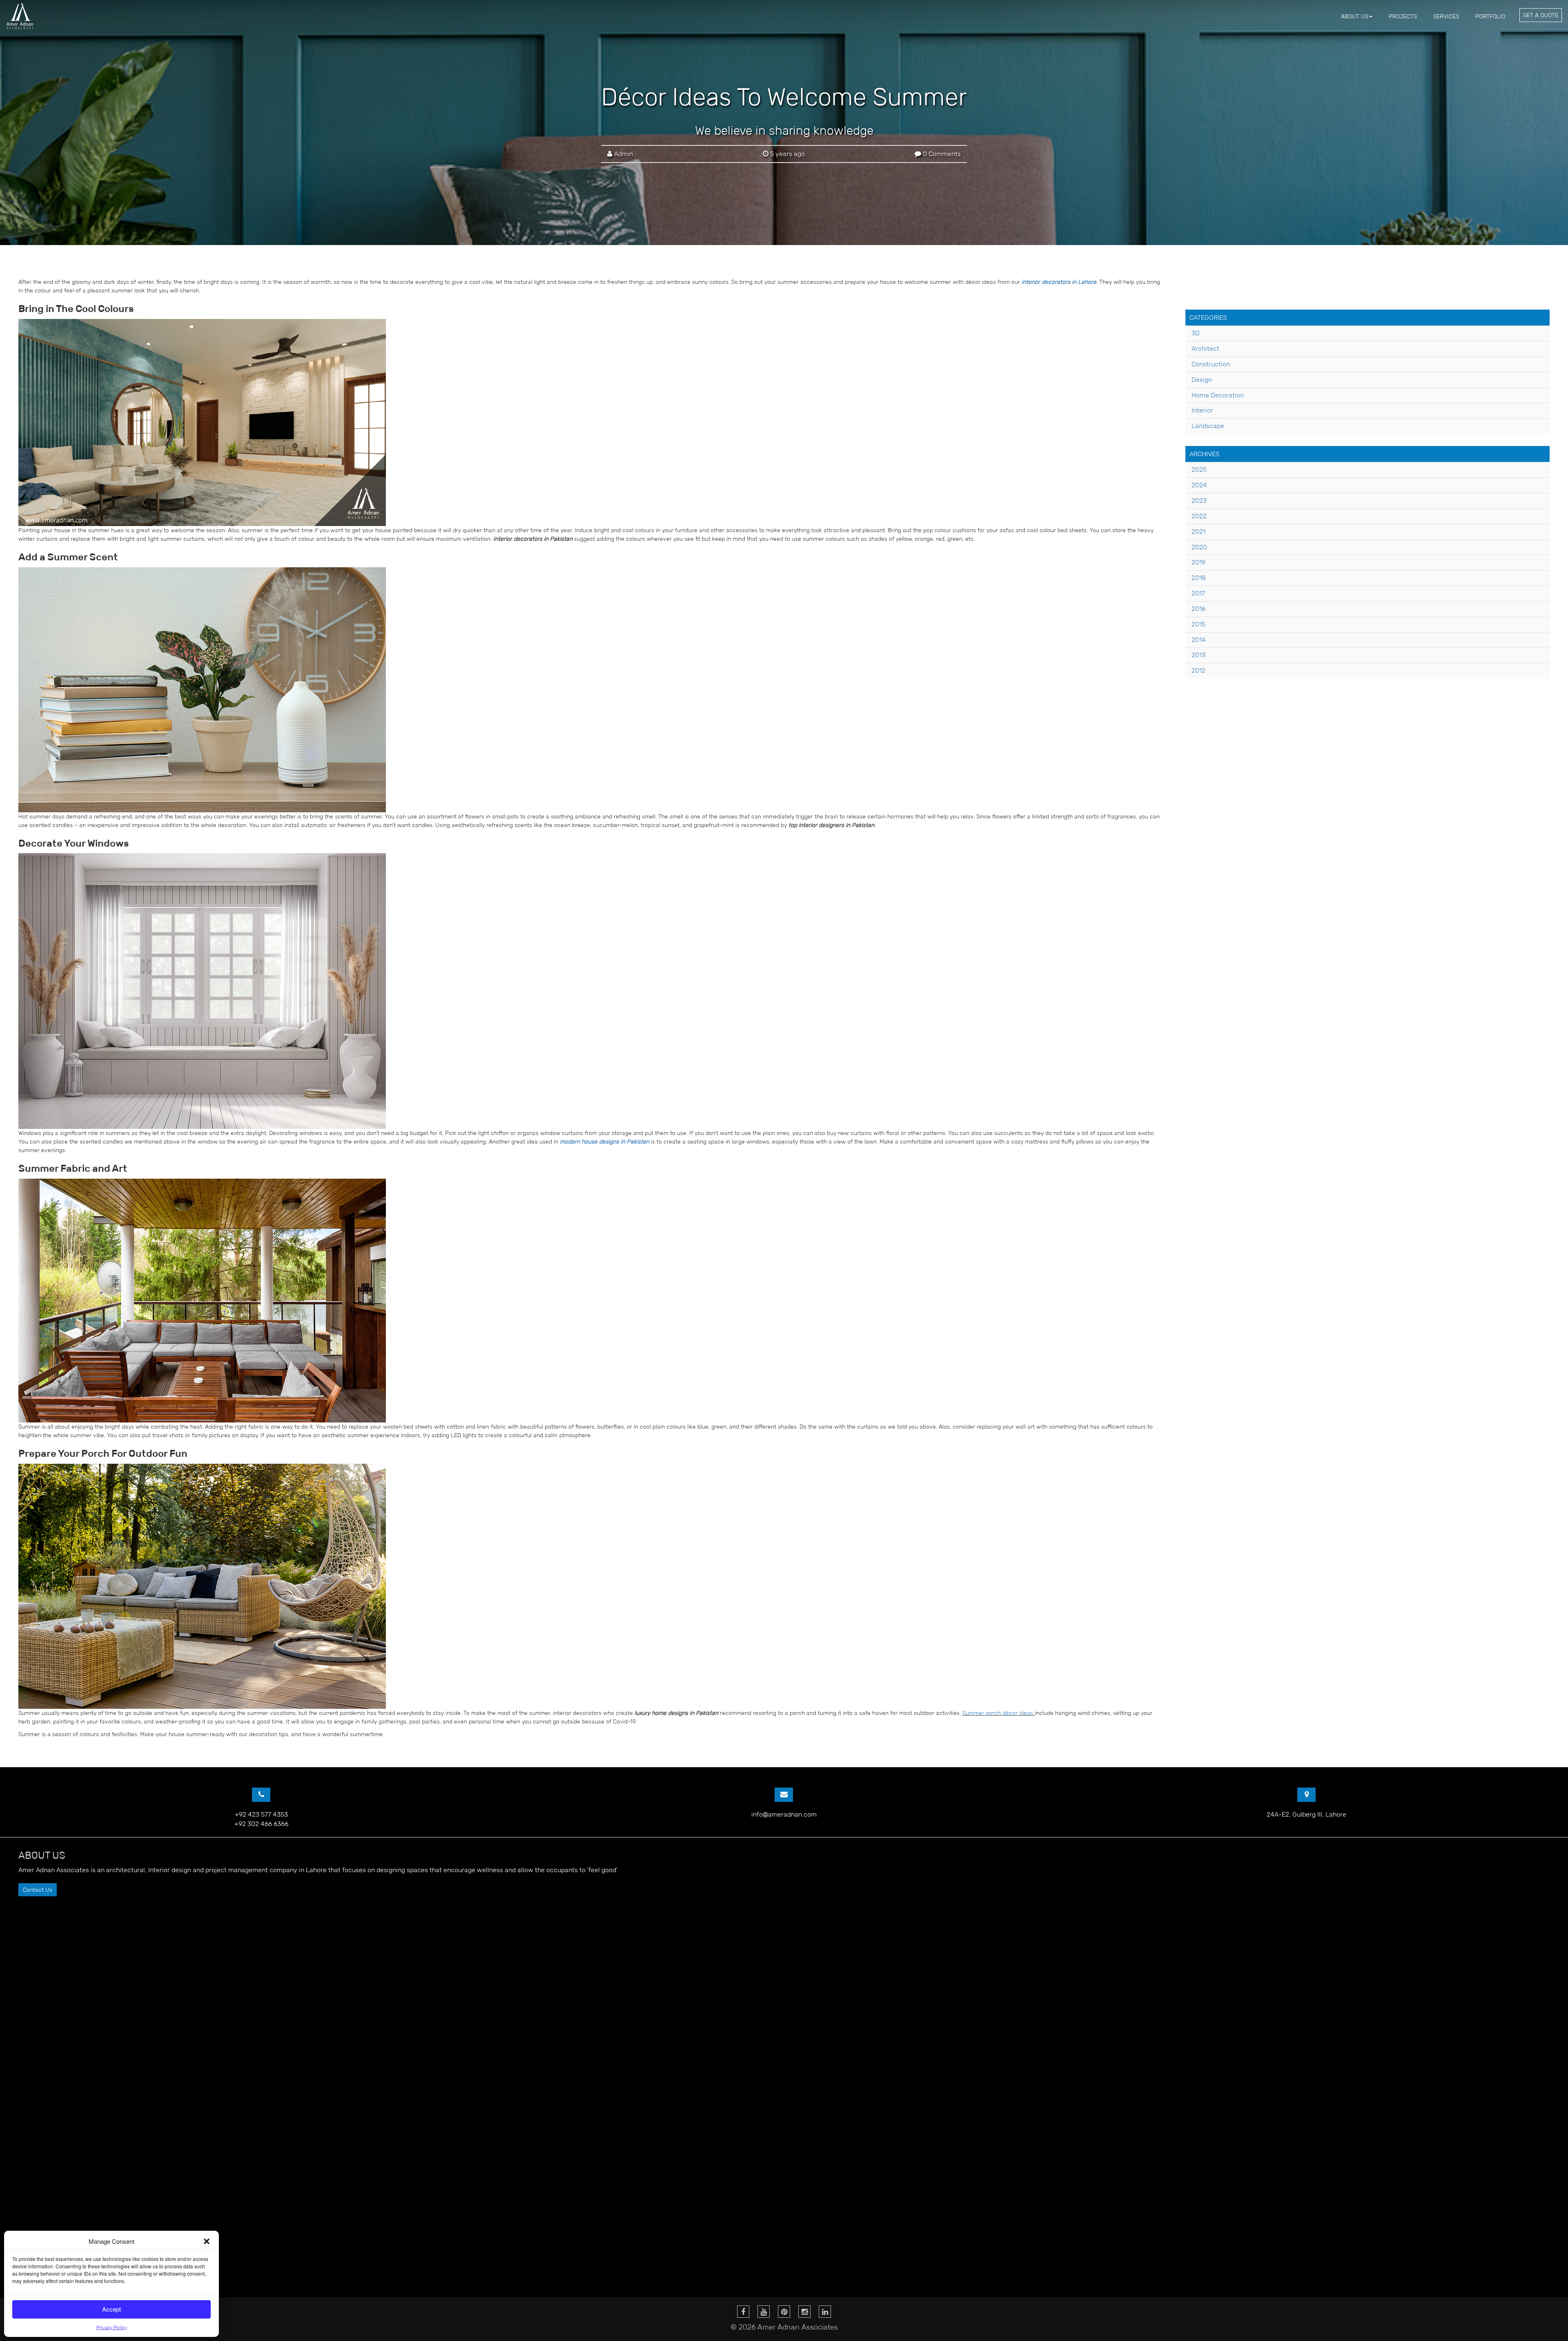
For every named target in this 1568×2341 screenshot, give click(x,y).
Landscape (1208, 426)
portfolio (1490, 16)
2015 (1198, 624)
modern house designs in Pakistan (605, 1142)
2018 (1199, 578)
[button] (207, 2241)
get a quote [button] (1541, 15)
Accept (111, 2309)
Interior (1202, 410)
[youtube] (764, 2312)
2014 (1199, 640)
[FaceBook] (743, 2312)
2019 (1198, 562)
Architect (1205, 349)
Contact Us (38, 1890)
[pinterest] (784, 2312)
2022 (1199, 516)
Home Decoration (1218, 395)
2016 (1198, 609)
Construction (1211, 364)
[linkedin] (825, 2312)
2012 (1198, 670)
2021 (1198, 532)
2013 (1198, 655)
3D (1196, 333)
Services (1446, 16)
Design (1202, 380)
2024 (1199, 485)
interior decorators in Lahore (1059, 282)
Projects (1403, 16)
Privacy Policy (112, 2327)
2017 (1198, 593)
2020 (1199, 547)
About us (1355, 16)
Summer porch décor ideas (998, 1713)
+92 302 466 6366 (261, 1824)
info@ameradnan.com (784, 1814)
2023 (1199, 501)
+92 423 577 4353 (261, 1814)
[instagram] (804, 2312)
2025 (1199, 469)
